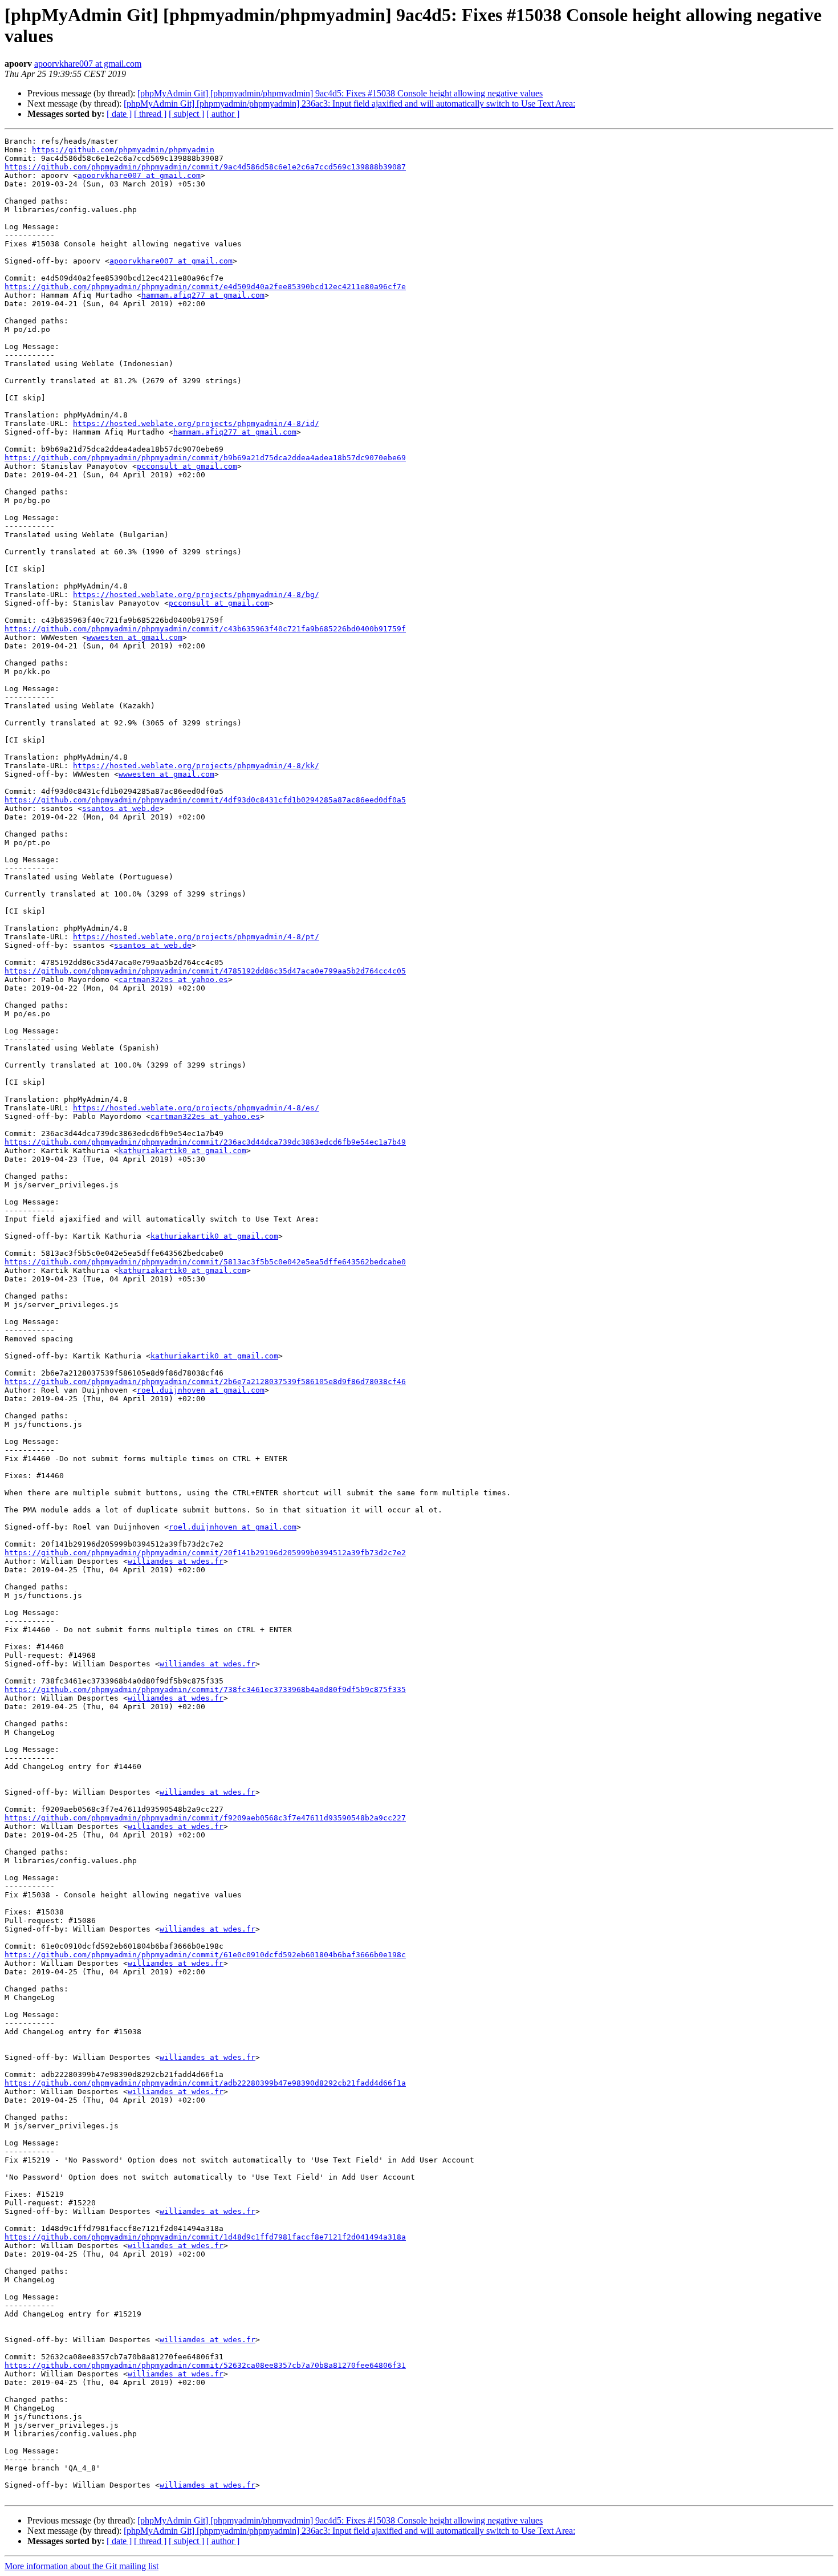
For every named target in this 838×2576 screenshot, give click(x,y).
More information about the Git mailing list (82, 2566)
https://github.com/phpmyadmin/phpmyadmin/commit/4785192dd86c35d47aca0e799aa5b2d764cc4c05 (205, 971)
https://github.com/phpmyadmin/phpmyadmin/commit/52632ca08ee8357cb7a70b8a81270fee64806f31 (205, 2365)
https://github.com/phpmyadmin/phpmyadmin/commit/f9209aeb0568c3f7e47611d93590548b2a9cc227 (205, 1818)
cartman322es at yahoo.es (173, 979)
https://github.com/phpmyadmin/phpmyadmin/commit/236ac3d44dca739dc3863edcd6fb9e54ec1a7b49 (205, 1142)
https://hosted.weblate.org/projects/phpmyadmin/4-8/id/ (196, 423)
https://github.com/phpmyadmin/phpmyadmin (123, 150)
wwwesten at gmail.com (135, 637)
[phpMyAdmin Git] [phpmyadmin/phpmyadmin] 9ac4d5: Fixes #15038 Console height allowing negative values (340, 93)
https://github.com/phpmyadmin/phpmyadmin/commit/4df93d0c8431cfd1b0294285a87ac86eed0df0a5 (205, 800)
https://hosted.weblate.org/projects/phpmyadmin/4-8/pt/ (196, 937)
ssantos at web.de (121, 808)
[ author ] (223, 114)
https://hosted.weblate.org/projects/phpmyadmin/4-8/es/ (196, 1108)
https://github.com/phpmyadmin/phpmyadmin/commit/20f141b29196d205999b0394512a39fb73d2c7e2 (205, 1553)
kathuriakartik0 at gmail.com (182, 1151)
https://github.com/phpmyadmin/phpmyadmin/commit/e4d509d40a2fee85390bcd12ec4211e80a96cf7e (205, 287)
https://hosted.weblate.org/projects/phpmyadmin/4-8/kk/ (196, 766)
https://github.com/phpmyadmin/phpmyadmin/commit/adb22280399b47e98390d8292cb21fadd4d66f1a (205, 2083)
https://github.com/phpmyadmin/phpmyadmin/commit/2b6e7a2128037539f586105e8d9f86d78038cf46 (205, 1382)
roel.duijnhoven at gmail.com (201, 1390)
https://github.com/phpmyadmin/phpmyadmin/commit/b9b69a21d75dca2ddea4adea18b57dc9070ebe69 (205, 458)
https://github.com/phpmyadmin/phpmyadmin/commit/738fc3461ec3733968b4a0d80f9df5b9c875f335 (205, 1689)
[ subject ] (186, 114)
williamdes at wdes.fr (176, 1561)
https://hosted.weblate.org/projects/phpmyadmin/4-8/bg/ (196, 595)
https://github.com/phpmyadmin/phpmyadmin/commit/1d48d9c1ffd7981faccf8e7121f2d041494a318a (205, 2237)
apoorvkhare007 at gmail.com (88, 64)
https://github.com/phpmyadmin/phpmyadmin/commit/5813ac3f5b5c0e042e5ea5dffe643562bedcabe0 (205, 1262)
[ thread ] (150, 114)
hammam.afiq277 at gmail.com (203, 295)
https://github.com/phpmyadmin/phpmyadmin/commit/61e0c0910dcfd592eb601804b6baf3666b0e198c (205, 1955)
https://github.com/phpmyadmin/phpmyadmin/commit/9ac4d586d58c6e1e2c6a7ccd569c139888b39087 (205, 167)
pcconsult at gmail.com (187, 466)
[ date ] (119, 114)
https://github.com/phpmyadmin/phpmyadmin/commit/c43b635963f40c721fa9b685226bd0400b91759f (205, 629)
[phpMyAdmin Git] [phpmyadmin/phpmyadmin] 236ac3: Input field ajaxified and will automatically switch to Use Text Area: (349, 104)
